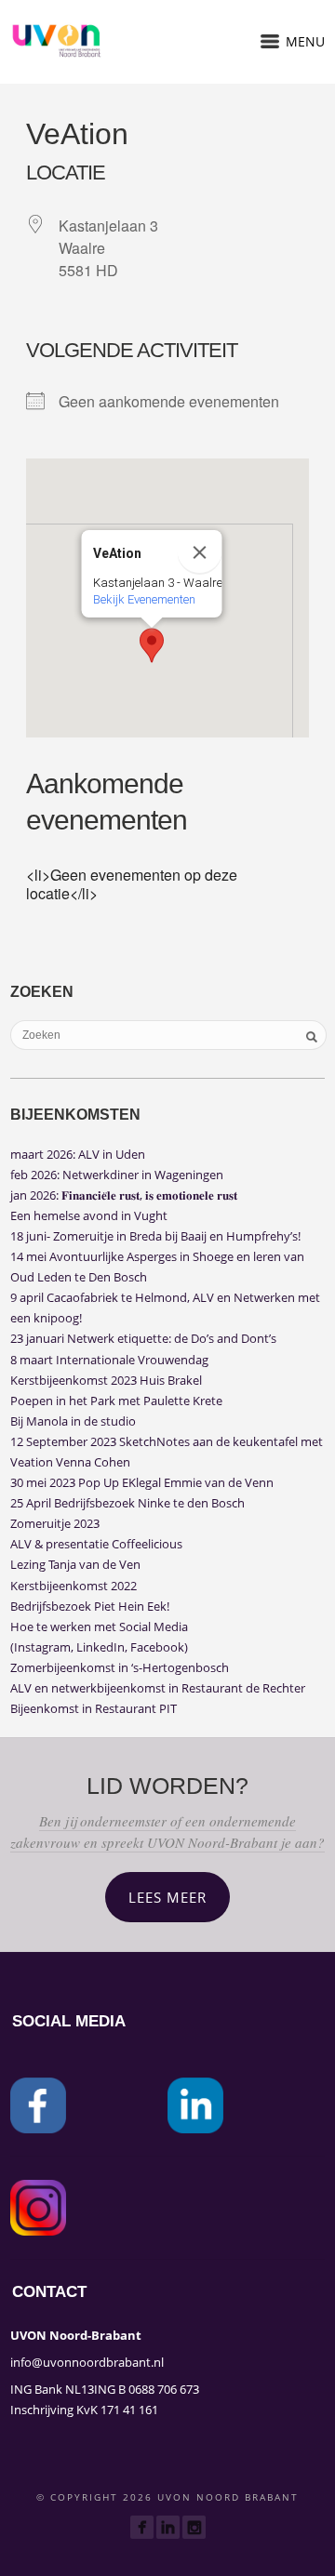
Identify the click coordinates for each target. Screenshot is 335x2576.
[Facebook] (142, 2527)
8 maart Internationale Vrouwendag (109, 1360)
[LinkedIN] (168, 2527)
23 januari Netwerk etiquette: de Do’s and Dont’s (143, 1338)
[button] (152, 645)
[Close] (200, 552)
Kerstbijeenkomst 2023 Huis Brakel (106, 1380)
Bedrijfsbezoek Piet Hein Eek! (90, 1606)
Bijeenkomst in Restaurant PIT (94, 1708)
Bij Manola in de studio (73, 1421)
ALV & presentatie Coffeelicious (96, 1544)
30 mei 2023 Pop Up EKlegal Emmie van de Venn (142, 1482)
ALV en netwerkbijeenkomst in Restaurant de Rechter (158, 1688)
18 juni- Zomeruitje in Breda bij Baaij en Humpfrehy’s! (155, 1236)
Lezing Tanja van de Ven (75, 1564)
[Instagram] (194, 2527)
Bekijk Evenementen (144, 599)
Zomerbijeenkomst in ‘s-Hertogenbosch (120, 1667)
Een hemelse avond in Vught (89, 1215)
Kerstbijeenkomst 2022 (74, 1586)
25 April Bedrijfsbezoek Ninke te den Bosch (127, 1503)
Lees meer (167, 1897)
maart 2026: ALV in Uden (78, 1154)
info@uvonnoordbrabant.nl (87, 2362)
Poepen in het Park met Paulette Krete (116, 1401)
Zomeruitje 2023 (55, 1523)
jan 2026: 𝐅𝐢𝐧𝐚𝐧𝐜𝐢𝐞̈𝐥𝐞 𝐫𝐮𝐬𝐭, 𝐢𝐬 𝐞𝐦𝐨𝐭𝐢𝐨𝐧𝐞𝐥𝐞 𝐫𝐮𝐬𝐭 (124, 1195)
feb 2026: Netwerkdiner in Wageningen (117, 1175)
